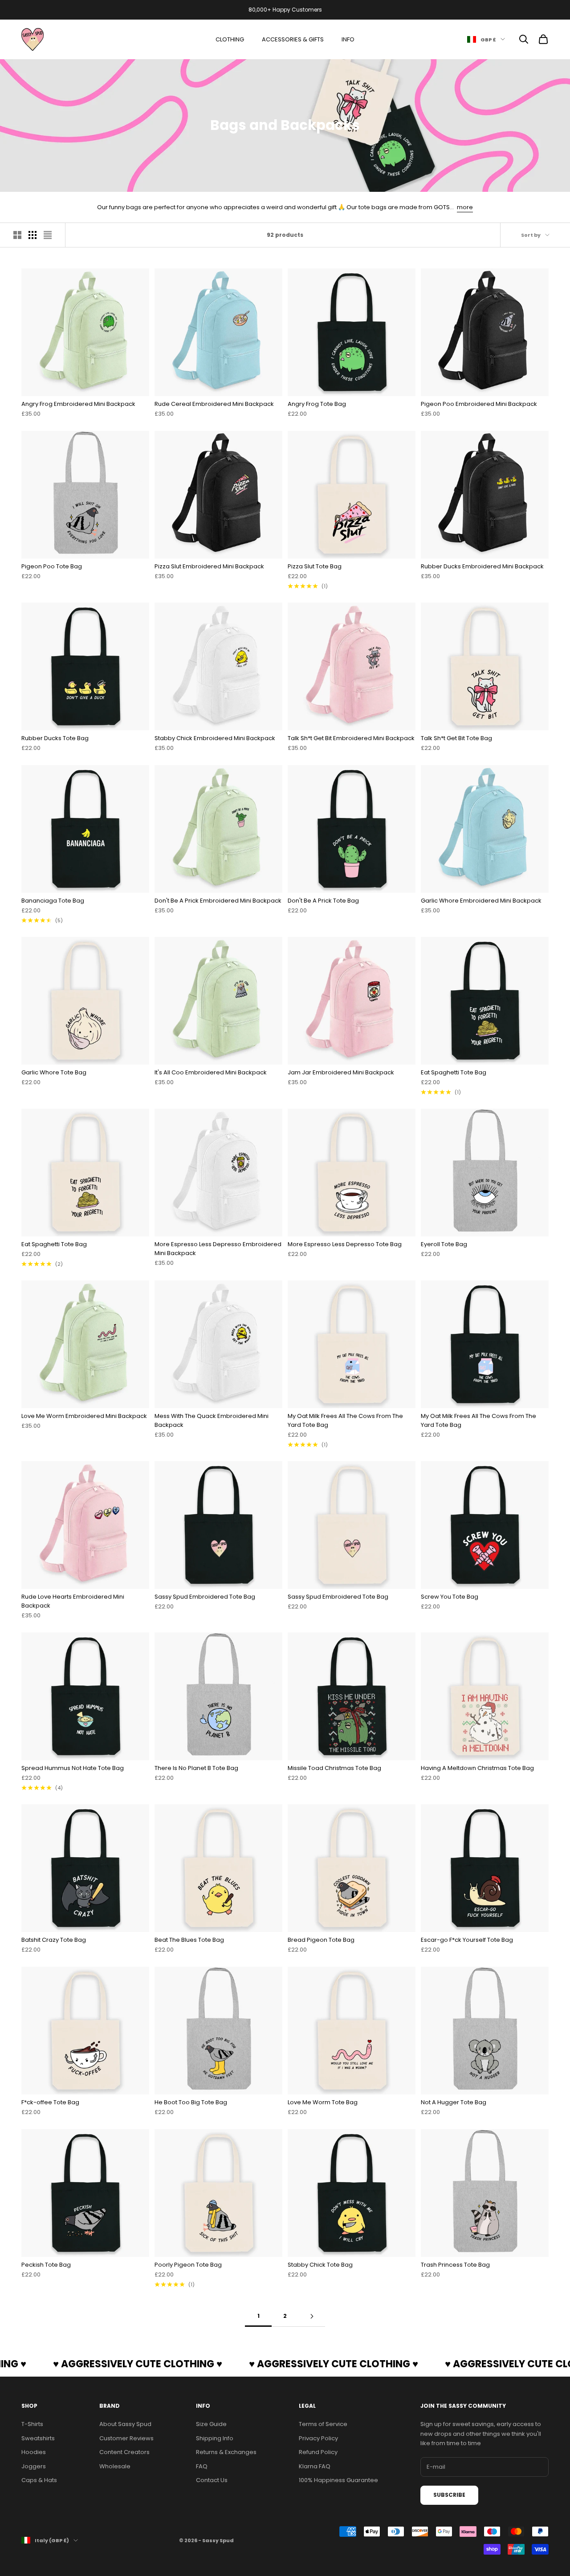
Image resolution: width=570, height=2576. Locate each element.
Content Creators (124, 2452)
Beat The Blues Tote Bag (189, 1940)
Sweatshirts (38, 2438)
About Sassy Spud (125, 2424)
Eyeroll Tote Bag (444, 1244)
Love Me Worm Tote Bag (323, 2102)
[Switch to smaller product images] (33, 235)
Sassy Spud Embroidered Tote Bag (205, 1597)
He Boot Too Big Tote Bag (191, 2102)
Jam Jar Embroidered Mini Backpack (341, 1072)
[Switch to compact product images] (48, 235)
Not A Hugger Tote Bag (454, 2102)
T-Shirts (32, 2424)
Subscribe (449, 2495)
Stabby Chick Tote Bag (320, 2265)
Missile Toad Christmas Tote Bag (334, 1768)
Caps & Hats (39, 2480)
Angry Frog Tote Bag (317, 404)
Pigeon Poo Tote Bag (52, 566)
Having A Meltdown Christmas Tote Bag (477, 1768)
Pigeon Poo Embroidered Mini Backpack (479, 404)
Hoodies (34, 2452)
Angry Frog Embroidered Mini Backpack (78, 404)
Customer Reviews (126, 2438)
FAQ (202, 2466)
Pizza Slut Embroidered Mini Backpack (209, 566)
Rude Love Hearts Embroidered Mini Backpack (73, 1601)
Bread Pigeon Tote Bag (321, 1940)
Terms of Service (323, 2424)
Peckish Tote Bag (46, 2265)
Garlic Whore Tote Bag (54, 1072)
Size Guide (211, 2424)
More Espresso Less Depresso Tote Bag (345, 1244)
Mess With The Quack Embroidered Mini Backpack (212, 1420)
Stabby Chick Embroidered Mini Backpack (215, 738)
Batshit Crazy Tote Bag (54, 1940)
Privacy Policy (318, 2438)
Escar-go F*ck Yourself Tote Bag (467, 1940)
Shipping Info (215, 2438)
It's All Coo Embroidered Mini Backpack (211, 1072)
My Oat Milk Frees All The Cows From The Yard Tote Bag (345, 1420)
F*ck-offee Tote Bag (50, 2102)
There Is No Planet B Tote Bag (196, 1768)
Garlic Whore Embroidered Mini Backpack (481, 901)
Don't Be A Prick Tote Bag (323, 901)
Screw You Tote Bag (450, 1597)
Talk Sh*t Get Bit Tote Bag (456, 738)
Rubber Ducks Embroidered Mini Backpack (482, 566)
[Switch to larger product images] (17, 235)
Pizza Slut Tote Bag (315, 566)
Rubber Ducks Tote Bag (55, 738)
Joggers (34, 2466)
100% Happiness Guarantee (338, 2480)
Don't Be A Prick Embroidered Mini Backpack (218, 901)
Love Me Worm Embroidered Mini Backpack (84, 1416)
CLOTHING (230, 39)
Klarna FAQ (315, 2466)
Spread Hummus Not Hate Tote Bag (73, 1768)
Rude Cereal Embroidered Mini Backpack (214, 404)
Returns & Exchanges (226, 2452)
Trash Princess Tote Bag (455, 2265)
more (465, 207)
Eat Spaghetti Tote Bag (454, 1072)
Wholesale (115, 2466)
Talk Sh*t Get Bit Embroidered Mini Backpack (351, 738)
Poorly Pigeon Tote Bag (188, 2265)
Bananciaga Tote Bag (53, 901)
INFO (348, 39)
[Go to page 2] (312, 2316)
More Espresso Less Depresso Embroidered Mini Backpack (218, 1249)
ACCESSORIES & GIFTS (293, 39)
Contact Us (212, 2480)
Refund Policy (318, 2452)
